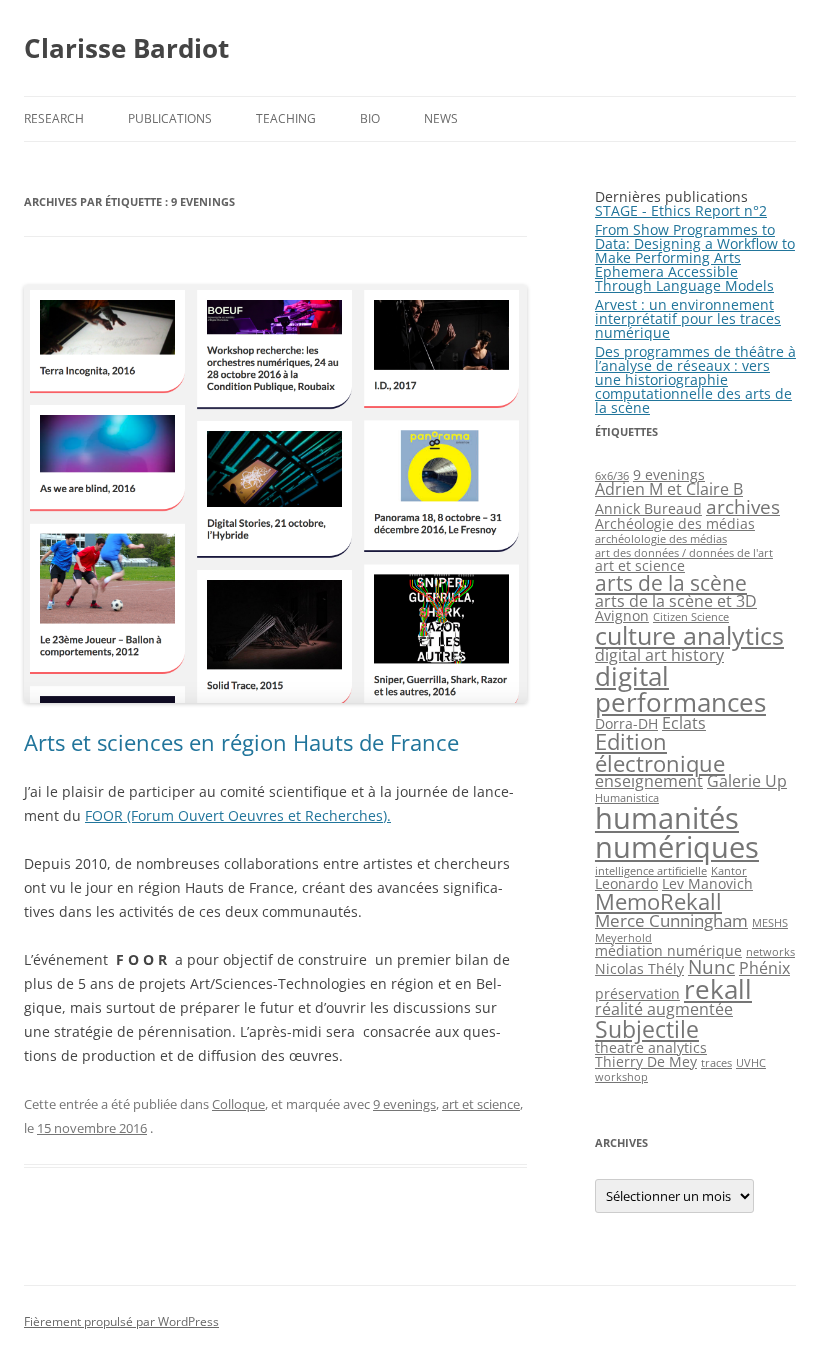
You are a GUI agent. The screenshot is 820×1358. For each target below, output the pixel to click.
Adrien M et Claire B (669, 489)
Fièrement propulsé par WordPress (121, 1321)
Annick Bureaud (648, 508)
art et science (481, 1104)
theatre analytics (651, 1047)
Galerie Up (747, 781)
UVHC (751, 1063)
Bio (370, 118)
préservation (637, 993)
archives (743, 506)
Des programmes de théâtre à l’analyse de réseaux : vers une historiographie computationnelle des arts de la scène (695, 379)
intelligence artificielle (651, 871)
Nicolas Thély (639, 968)
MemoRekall (658, 901)
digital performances (680, 689)
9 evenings (404, 1104)
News (441, 118)
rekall (718, 989)
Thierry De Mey (646, 1061)
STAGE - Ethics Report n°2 (681, 210)
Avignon (622, 615)
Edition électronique (660, 752)
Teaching (286, 118)
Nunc (711, 966)
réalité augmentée (664, 1009)
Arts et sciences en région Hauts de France (241, 742)
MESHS (770, 923)
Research (54, 118)
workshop (621, 1077)
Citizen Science (691, 617)
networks (770, 952)
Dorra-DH (626, 723)
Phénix (764, 968)
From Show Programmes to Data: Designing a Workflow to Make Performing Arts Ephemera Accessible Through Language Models (695, 257)
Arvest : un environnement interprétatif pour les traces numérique (688, 318)
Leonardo (626, 883)
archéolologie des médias (661, 539)
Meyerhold (623, 938)
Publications (170, 118)
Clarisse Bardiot (126, 48)
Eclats (684, 723)
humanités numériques (677, 832)
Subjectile (647, 1029)
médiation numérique (668, 950)
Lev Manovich (707, 883)
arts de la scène (671, 583)
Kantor (729, 871)
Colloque (238, 1104)
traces (716, 1063)
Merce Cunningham (671, 920)
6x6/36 (612, 476)
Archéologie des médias (675, 523)
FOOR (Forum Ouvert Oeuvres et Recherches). (238, 815)
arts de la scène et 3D (676, 601)
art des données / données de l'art (684, 553)
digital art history (659, 655)
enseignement (649, 781)
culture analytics (689, 635)
